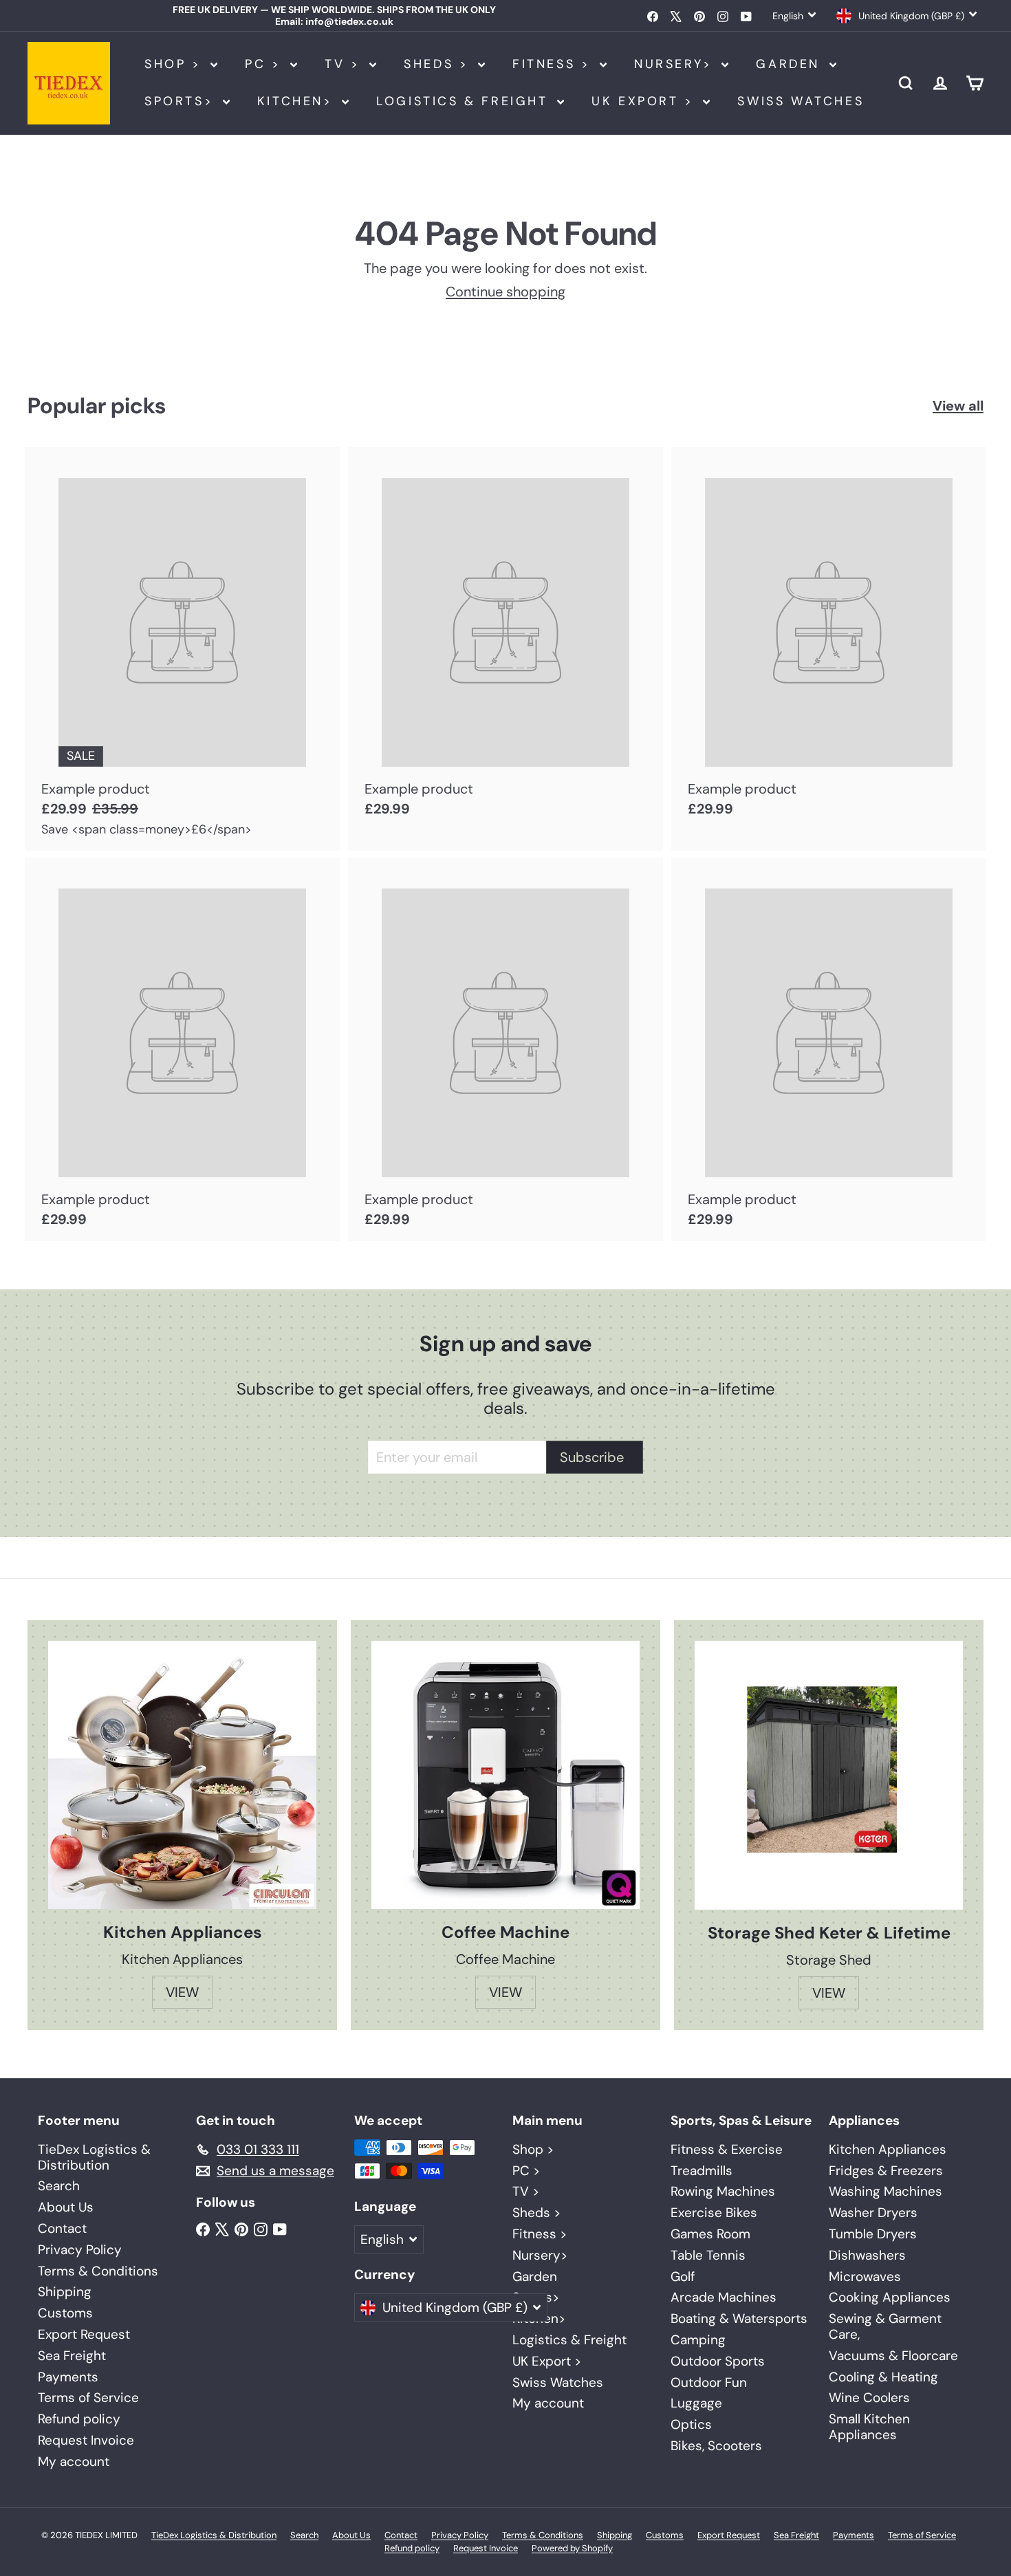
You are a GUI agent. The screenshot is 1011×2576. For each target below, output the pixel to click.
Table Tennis (708, 2255)
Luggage (696, 2403)
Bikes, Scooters (716, 2446)
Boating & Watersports (739, 2318)
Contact (62, 2228)
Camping (698, 2340)
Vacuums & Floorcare (893, 2356)
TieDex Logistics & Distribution (94, 2157)
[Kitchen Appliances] (182, 1775)
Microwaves (865, 2277)
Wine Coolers (869, 2398)
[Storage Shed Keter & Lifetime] (829, 1775)
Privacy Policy (80, 2250)
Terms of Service (88, 2398)
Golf (683, 2277)
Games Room (710, 2234)
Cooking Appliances (890, 2297)
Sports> (182, 101)
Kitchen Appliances (888, 2149)
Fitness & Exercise (727, 2149)
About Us (66, 2207)
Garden (791, 64)
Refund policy (79, 2419)
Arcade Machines (724, 2297)
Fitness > (554, 64)
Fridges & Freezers (886, 2171)
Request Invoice (86, 2440)
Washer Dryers (873, 2213)
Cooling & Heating (883, 2377)
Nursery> (676, 64)
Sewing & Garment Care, (885, 2326)
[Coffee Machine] (505, 1775)
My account (74, 2462)
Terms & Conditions (98, 2271)
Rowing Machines (723, 2191)
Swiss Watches (801, 101)
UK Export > (645, 101)
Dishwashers (867, 2255)
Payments (68, 2377)
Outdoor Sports (718, 2361)
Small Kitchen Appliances (869, 2427)
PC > (266, 64)
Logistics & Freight (465, 101)
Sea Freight (72, 2356)
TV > (345, 64)
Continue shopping (505, 292)
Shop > (176, 64)
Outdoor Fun (709, 2382)
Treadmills (702, 2171)
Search (59, 2186)
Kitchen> (298, 101)
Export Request (84, 2334)
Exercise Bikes (714, 2213)
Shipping (65, 2292)
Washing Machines (885, 2191)
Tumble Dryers (873, 2234)
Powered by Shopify (572, 2548)
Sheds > (439, 64)
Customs (65, 2313)
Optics (691, 2424)
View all (958, 406)
